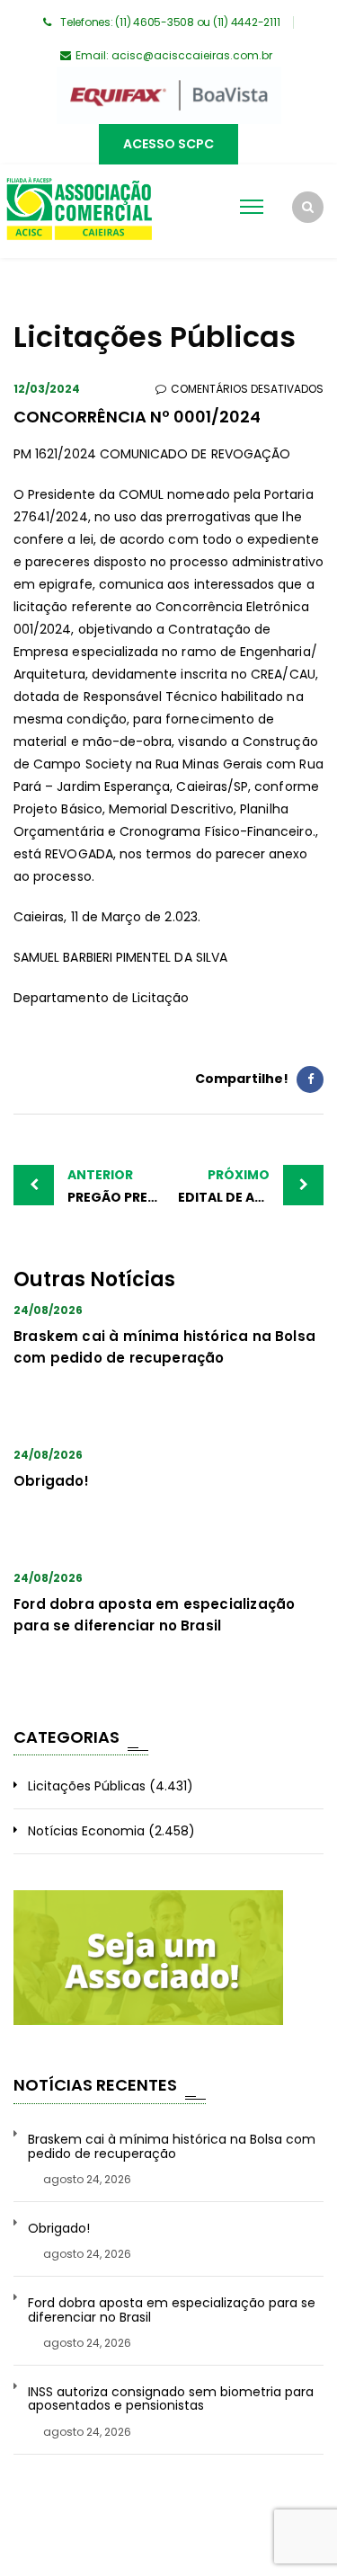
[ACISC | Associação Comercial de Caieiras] (79, 211)
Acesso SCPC (168, 144)
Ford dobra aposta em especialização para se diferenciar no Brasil (172, 2310)
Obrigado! (52, 1481)
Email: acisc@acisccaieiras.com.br (174, 55)
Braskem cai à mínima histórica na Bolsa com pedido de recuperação (172, 2147)
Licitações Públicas (87, 1786)
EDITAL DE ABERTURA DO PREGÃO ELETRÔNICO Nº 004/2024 (251, 1186)
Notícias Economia (86, 1831)
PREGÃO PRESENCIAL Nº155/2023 (118, 1186)
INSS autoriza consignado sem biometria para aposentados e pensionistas (171, 2399)
